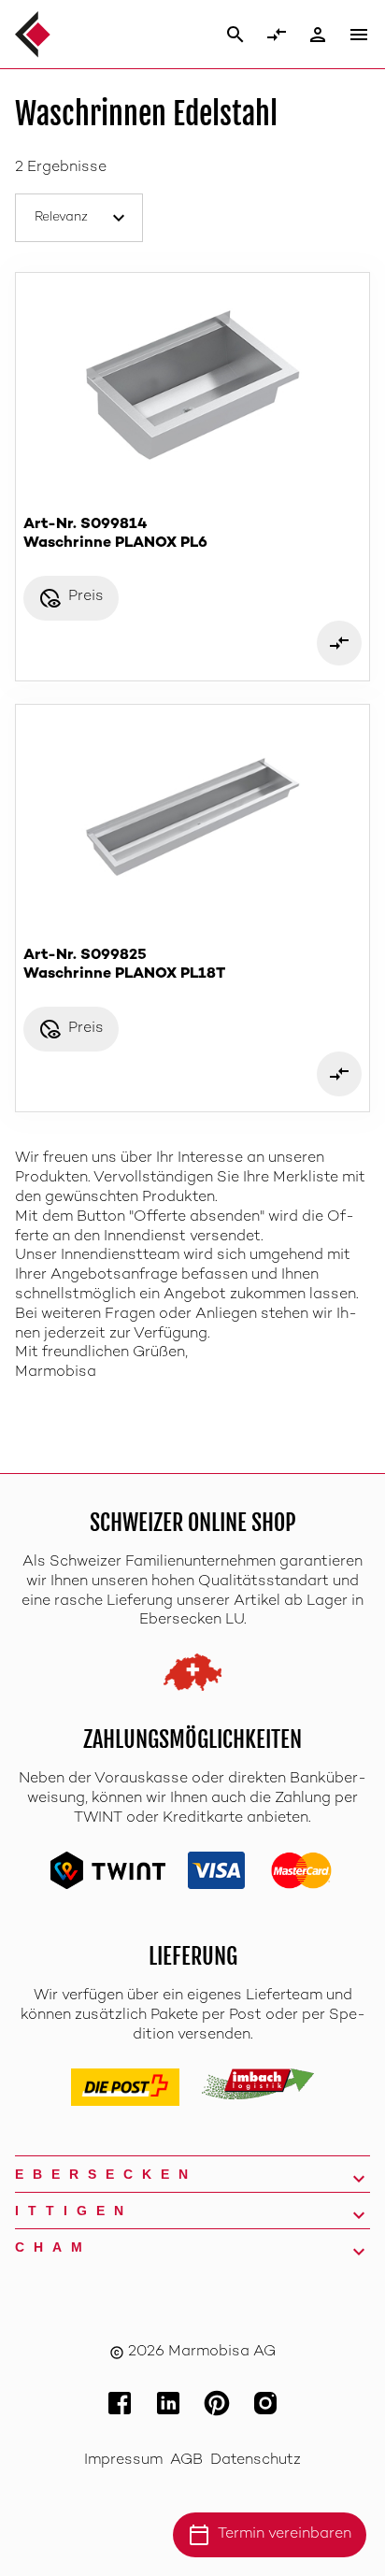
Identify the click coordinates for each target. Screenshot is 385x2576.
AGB (186, 2461)
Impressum (123, 2461)
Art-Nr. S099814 (115, 534)
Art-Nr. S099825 (124, 965)
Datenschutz (256, 2461)
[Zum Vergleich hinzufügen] (339, 643)
